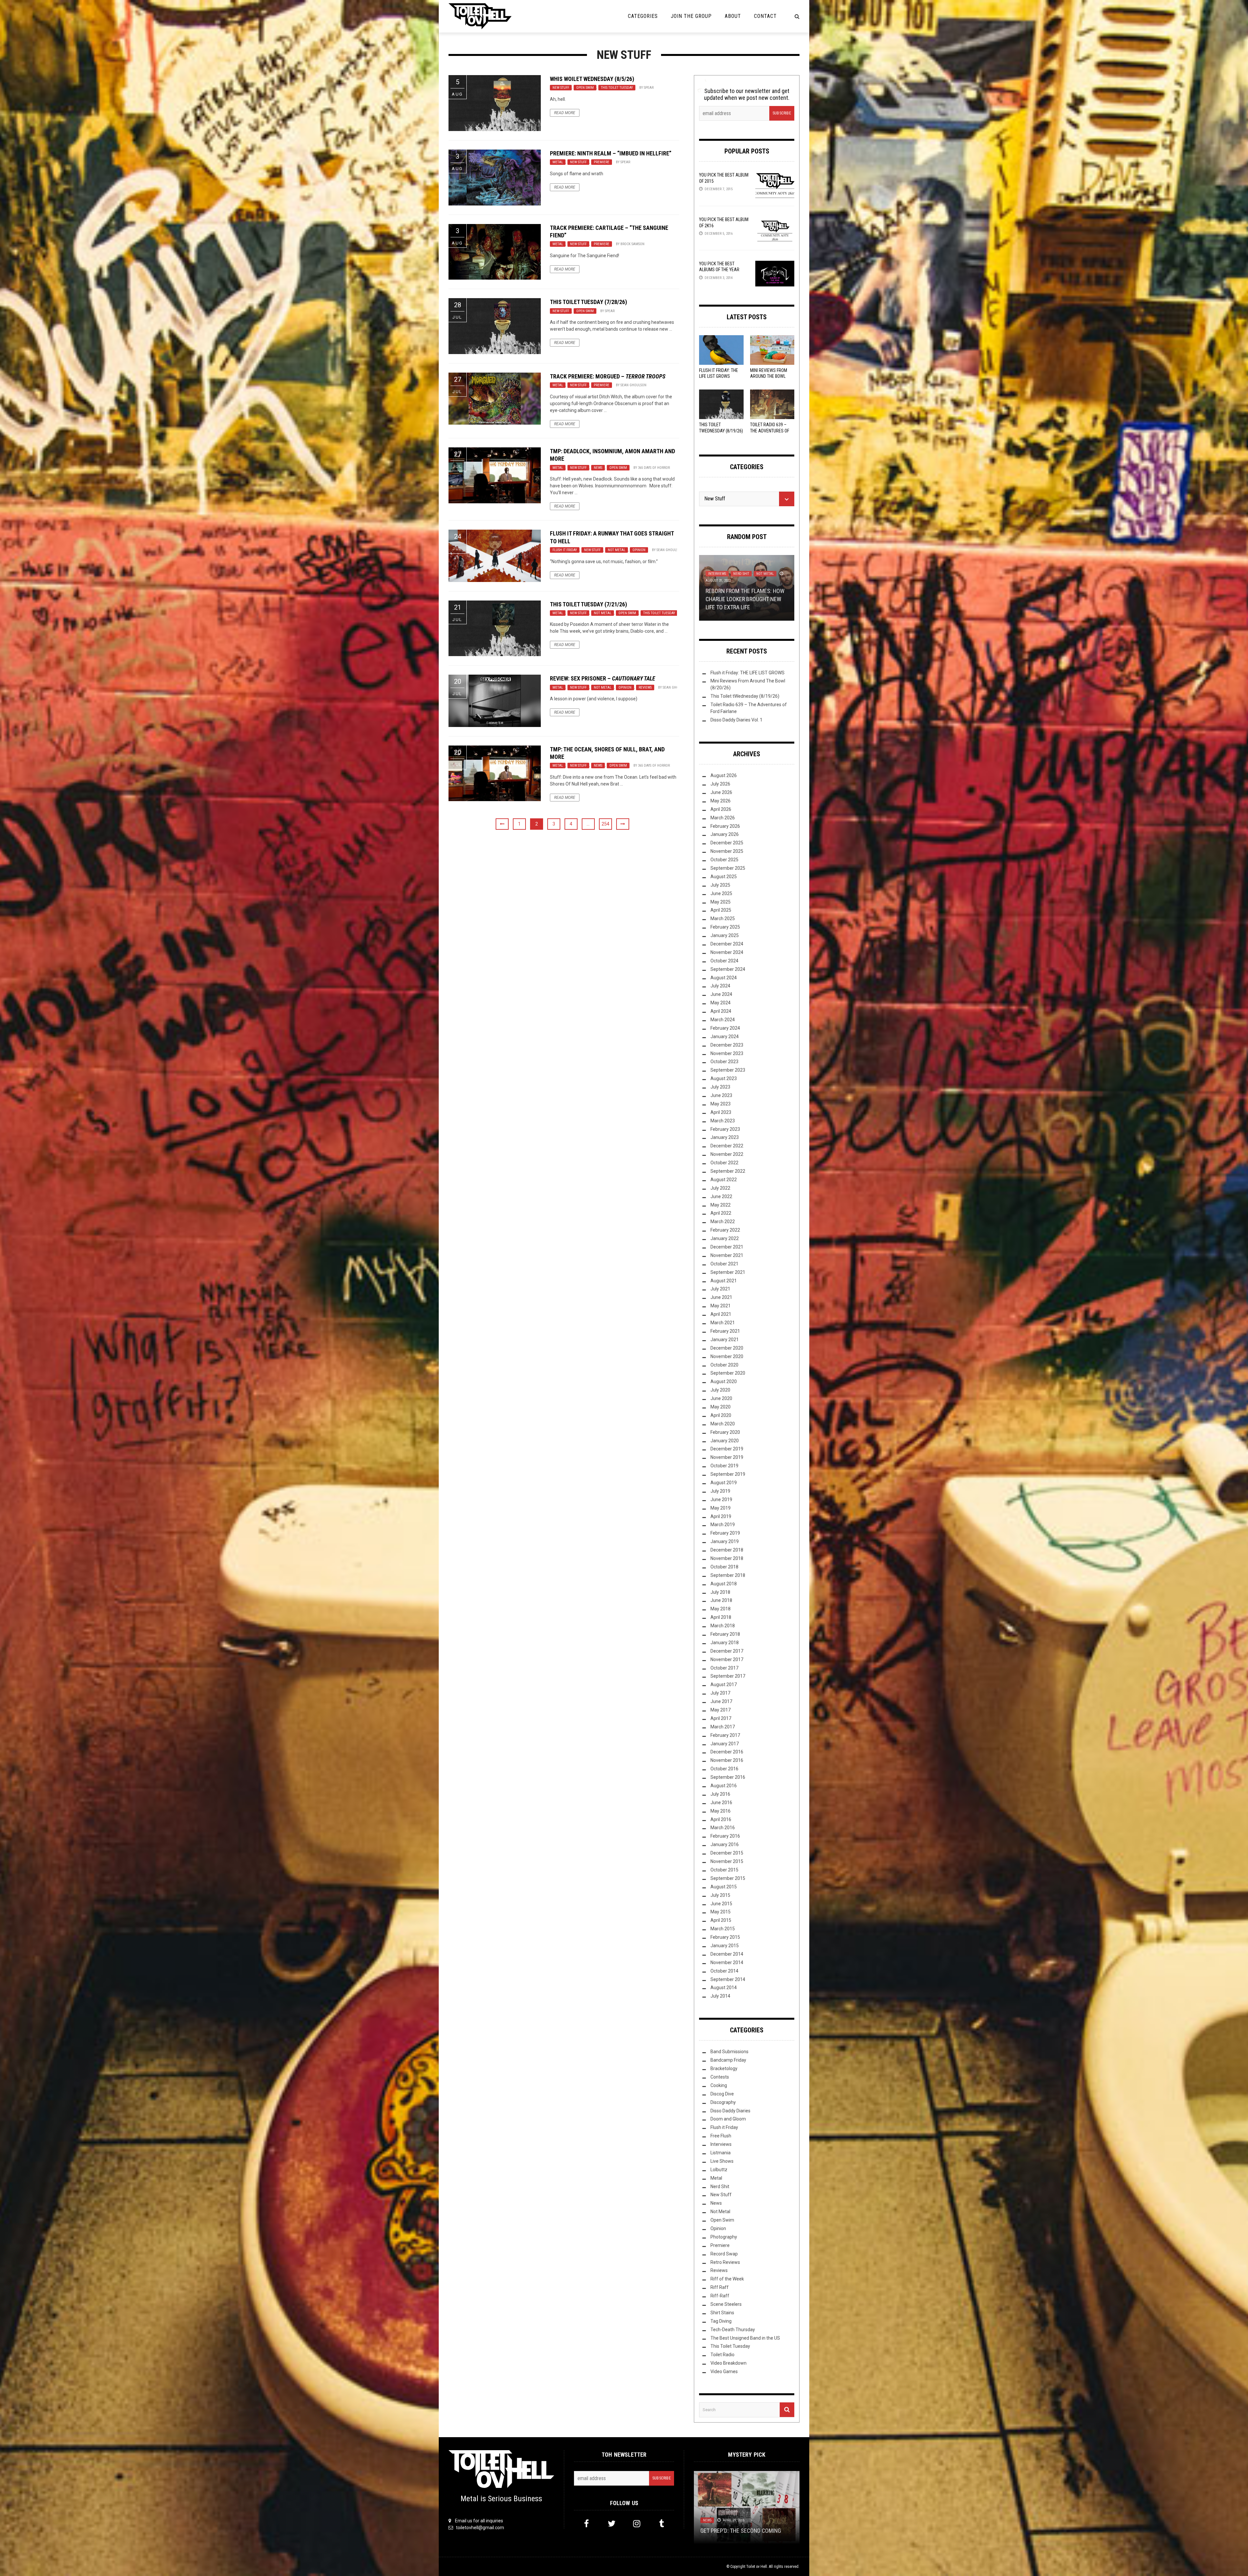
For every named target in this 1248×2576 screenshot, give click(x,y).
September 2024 (728, 969)
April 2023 (721, 1112)
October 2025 (724, 860)
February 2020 (725, 1432)
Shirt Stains (736, 589)
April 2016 (721, 1819)
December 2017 (727, 1651)
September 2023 (728, 1070)
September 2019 (728, 1474)
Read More (565, 113)
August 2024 (724, 978)
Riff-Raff (720, 2296)
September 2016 (728, 1777)
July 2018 (720, 1592)
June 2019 (721, 1499)
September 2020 (728, 1373)
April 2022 (721, 1213)
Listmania (721, 2153)
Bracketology (724, 2068)
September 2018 (728, 1575)
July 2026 (720, 784)
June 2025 (721, 893)
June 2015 (721, 1904)
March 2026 (723, 818)
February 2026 (725, 826)
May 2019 (721, 1508)
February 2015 (725, 1937)
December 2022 (727, 1146)
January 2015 (725, 1946)
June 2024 (721, 994)
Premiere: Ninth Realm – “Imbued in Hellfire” (611, 153)
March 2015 (723, 1929)
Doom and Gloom (728, 2119)
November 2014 (727, 1962)
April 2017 (721, 1718)
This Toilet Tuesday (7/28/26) (588, 302)
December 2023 (727, 1045)
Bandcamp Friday (728, 2060)
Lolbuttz (719, 2170)
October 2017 (724, 1668)
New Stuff (561, 88)
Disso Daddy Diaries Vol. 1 (736, 720)
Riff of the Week (727, 2279)
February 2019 (725, 1533)
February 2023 (725, 1129)
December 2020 (727, 1348)
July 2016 (720, 1794)
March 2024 (723, 1020)
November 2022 (727, 1154)
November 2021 (727, 1255)
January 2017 (725, 1744)
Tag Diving (721, 2321)
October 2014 (724, 1971)
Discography (723, 2102)
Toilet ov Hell (757, 2567)
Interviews (721, 2144)
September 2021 (728, 1272)
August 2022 (724, 1180)
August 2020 (724, 1381)
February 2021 (725, 1331)
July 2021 (720, 1289)
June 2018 (721, 1600)
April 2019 (721, 1516)
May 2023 (721, 1104)
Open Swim (585, 88)
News (598, 468)
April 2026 (721, 809)
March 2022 (723, 1222)
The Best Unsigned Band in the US (745, 2338)
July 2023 (720, 1087)
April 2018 (721, 1617)
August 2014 (724, 1988)
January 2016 (725, 1844)
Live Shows (722, 2161)
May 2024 (721, 1003)
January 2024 (725, 1037)
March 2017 (723, 1727)
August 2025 (724, 877)
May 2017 (721, 1710)
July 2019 (720, 1491)
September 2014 (728, 1979)
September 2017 (728, 1676)
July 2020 (720, 1390)
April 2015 (721, 1920)
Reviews (645, 687)
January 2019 (725, 1541)
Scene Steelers (726, 2304)
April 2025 (721, 910)
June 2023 (721, 1095)
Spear (649, 88)
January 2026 (725, 834)
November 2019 (727, 1457)
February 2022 (725, 1230)
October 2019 (724, 1466)
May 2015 (721, 1912)
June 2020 (721, 1398)
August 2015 (724, 1887)
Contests (720, 2077)
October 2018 (724, 1567)
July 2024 (720, 986)
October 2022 (724, 1163)
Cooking (719, 2085)
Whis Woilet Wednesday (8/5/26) (592, 79)
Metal (558, 162)
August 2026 (724, 775)
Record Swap (724, 2254)
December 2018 (727, 1550)
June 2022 (721, 1196)
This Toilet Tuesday (617, 88)
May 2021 (721, 1306)
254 (605, 824)
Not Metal (617, 550)
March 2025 (723, 918)
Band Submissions (729, 2052)
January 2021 (725, 1340)
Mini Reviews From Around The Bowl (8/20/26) (769, 376)
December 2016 (727, 1752)
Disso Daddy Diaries (730, 2111)
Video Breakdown (728, 2363)
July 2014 (720, 1996)
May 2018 (721, 1609)
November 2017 (727, 1659)
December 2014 (727, 1954)
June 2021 (721, 1297)
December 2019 (727, 1449)
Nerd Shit (720, 2186)
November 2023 (727, 1053)
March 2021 (723, 1323)
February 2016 (725, 1836)
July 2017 (720, 1693)
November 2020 (727, 1356)
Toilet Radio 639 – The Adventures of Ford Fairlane (770, 430)
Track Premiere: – (608, 376)
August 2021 (724, 1281)
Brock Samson (632, 244)
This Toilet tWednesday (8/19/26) (745, 696)
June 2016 (721, 1803)
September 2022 (728, 1171)
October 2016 (724, 1769)
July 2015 (720, 1895)
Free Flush (721, 2136)
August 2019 (724, 1483)
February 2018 (725, 1634)
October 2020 (724, 1365)
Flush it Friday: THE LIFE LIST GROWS (747, 673)
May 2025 (721, 902)
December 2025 (727, 843)
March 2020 (723, 1424)
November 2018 (727, 1558)
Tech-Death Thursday (733, 2330)
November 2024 (727, 952)
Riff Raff (720, 2287)
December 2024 (727, 944)
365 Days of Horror (654, 468)
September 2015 (728, 1878)
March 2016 (723, 1828)
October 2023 (724, 1062)
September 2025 (728, 868)
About (733, 16)
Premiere (602, 162)
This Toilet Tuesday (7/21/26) (588, 604)
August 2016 (724, 1786)
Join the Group (691, 16)
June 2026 (721, 792)
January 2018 (725, 1643)
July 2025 (720, 885)
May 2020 (721, 1407)
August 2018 (724, 1584)
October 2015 (724, 1870)
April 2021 (721, 1314)
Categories (643, 16)
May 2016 (721, 1811)
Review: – (603, 678)
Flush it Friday (565, 550)
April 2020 (721, 1415)
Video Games (724, 2371)
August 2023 (724, 1078)
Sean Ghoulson (633, 385)
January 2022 (725, 1238)
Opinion (639, 550)
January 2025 (725, 935)
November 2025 (727, 851)
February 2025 (725, 927)
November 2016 (727, 1760)
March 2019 (723, 1525)
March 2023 (723, 1121)
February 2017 (725, 1735)
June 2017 (721, 1701)
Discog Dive (722, 2094)
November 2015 (727, 1861)
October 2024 (724, 961)
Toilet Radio (722, 2355)
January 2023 (725, 1137)
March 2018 (723, 1626)
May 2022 (721, 1205)
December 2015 (727, 1853)
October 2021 (724, 1264)
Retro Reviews (725, 2262)
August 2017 (724, 1684)
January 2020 (725, 1441)
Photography (724, 2237)
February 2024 (725, 1028)
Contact (765, 16)
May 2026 (721, 801)
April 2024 (721, 1011)
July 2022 (720, 1188)
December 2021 (727, 1247)
